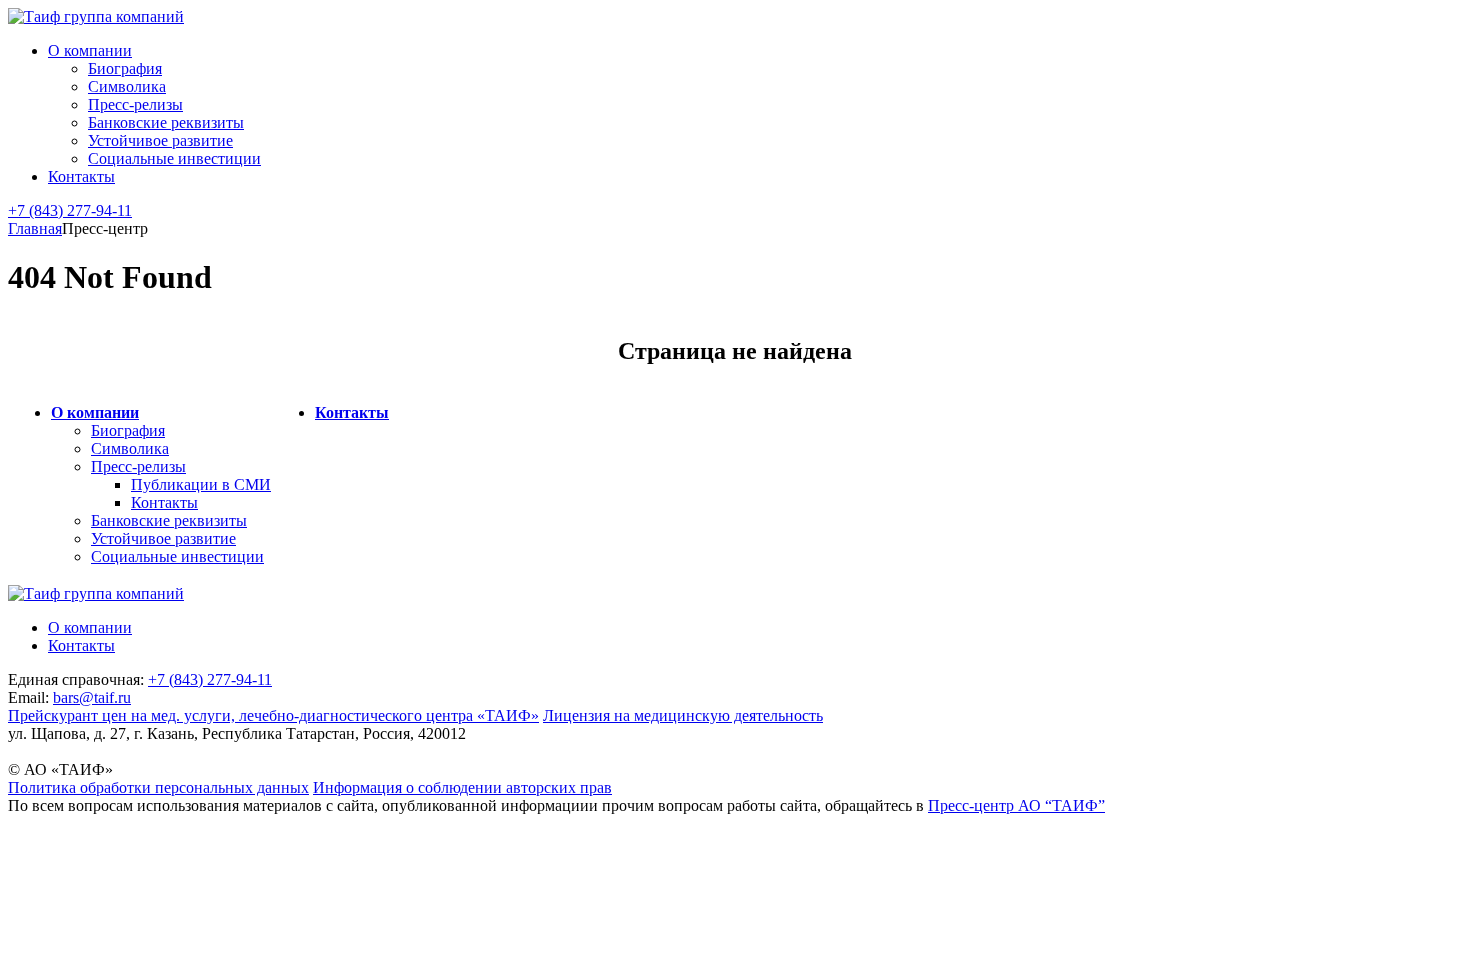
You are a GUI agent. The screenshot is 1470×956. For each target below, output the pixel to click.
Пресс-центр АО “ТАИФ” (1016, 805)
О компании (90, 50)
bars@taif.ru (92, 697)
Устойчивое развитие (160, 140)
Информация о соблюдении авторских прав (462, 787)
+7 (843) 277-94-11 (70, 210)
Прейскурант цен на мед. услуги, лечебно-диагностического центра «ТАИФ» (273, 715)
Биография (125, 68)
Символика (127, 86)
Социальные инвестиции (174, 158)
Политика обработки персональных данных (158, 787)
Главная (35, 228)
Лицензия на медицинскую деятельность (683, 715)
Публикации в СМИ (201, 484)
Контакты (81, 176)
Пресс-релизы (135, 104)
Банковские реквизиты (166, 122)
